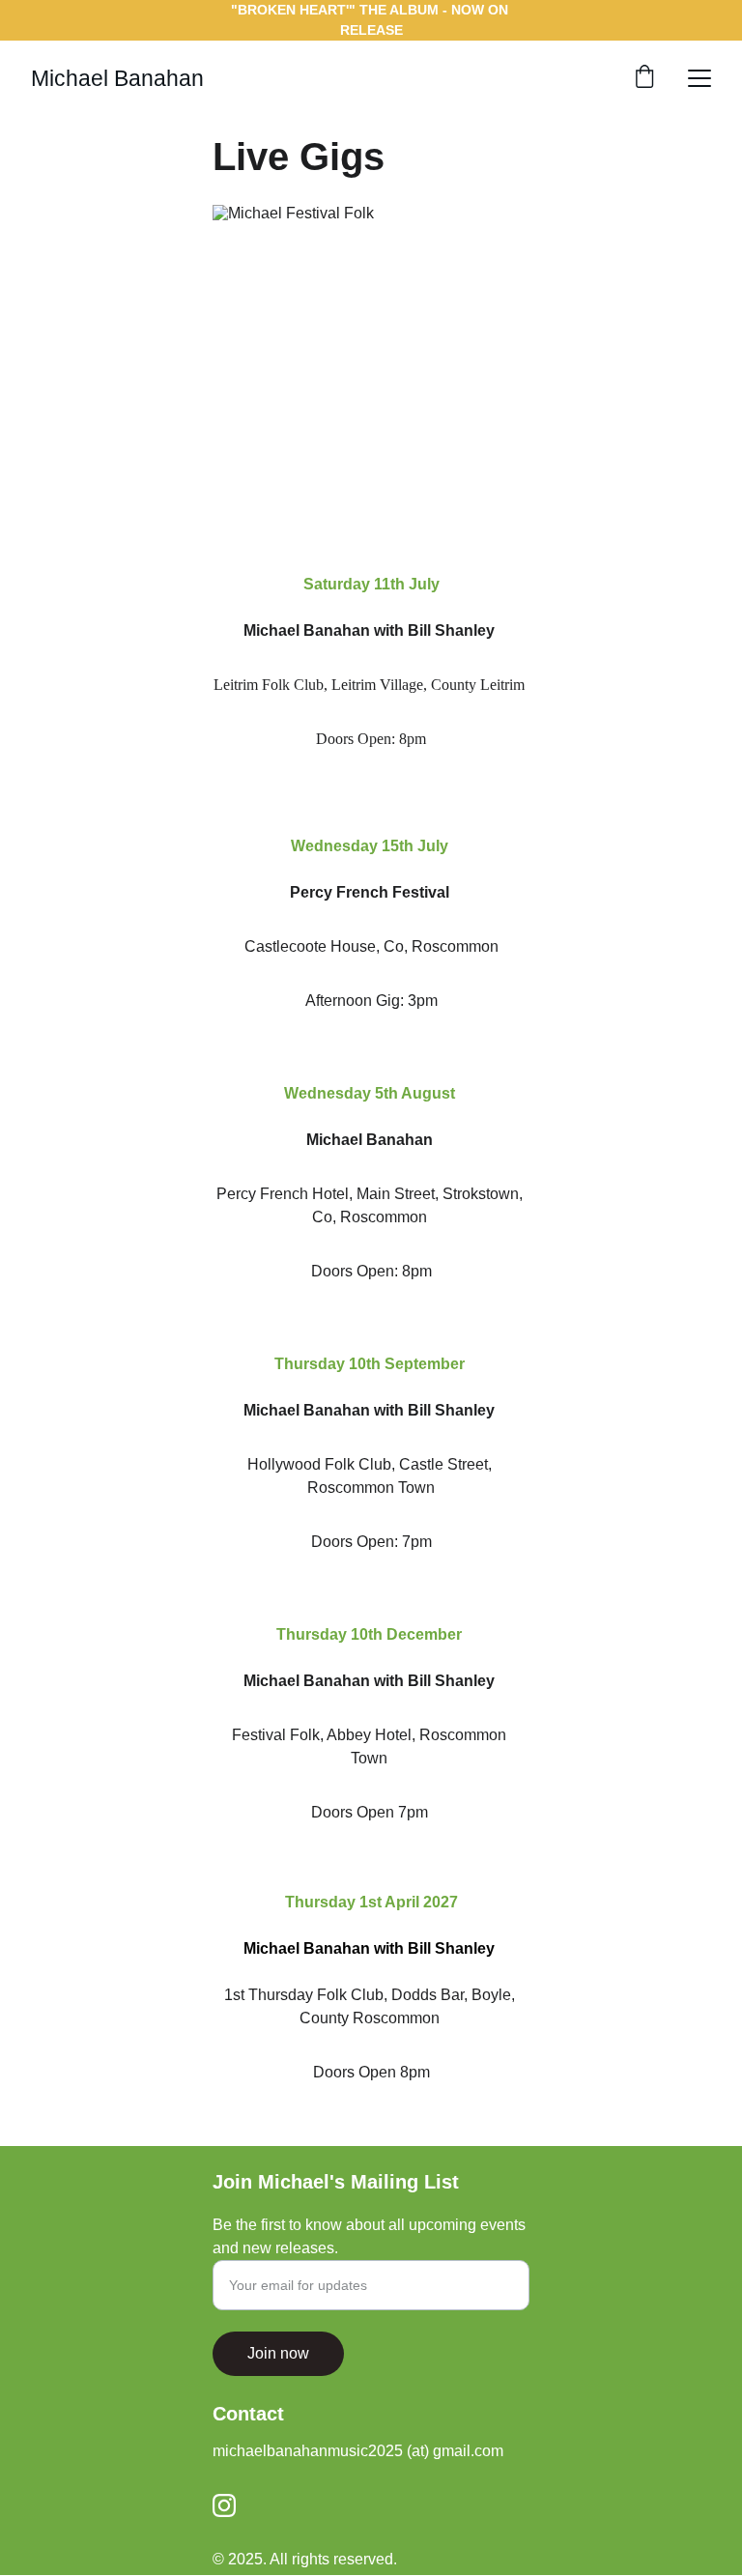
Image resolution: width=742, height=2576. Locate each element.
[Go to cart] (644, 78)
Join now (278, 2353)
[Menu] (699, 78)
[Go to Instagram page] (224, 2505)
